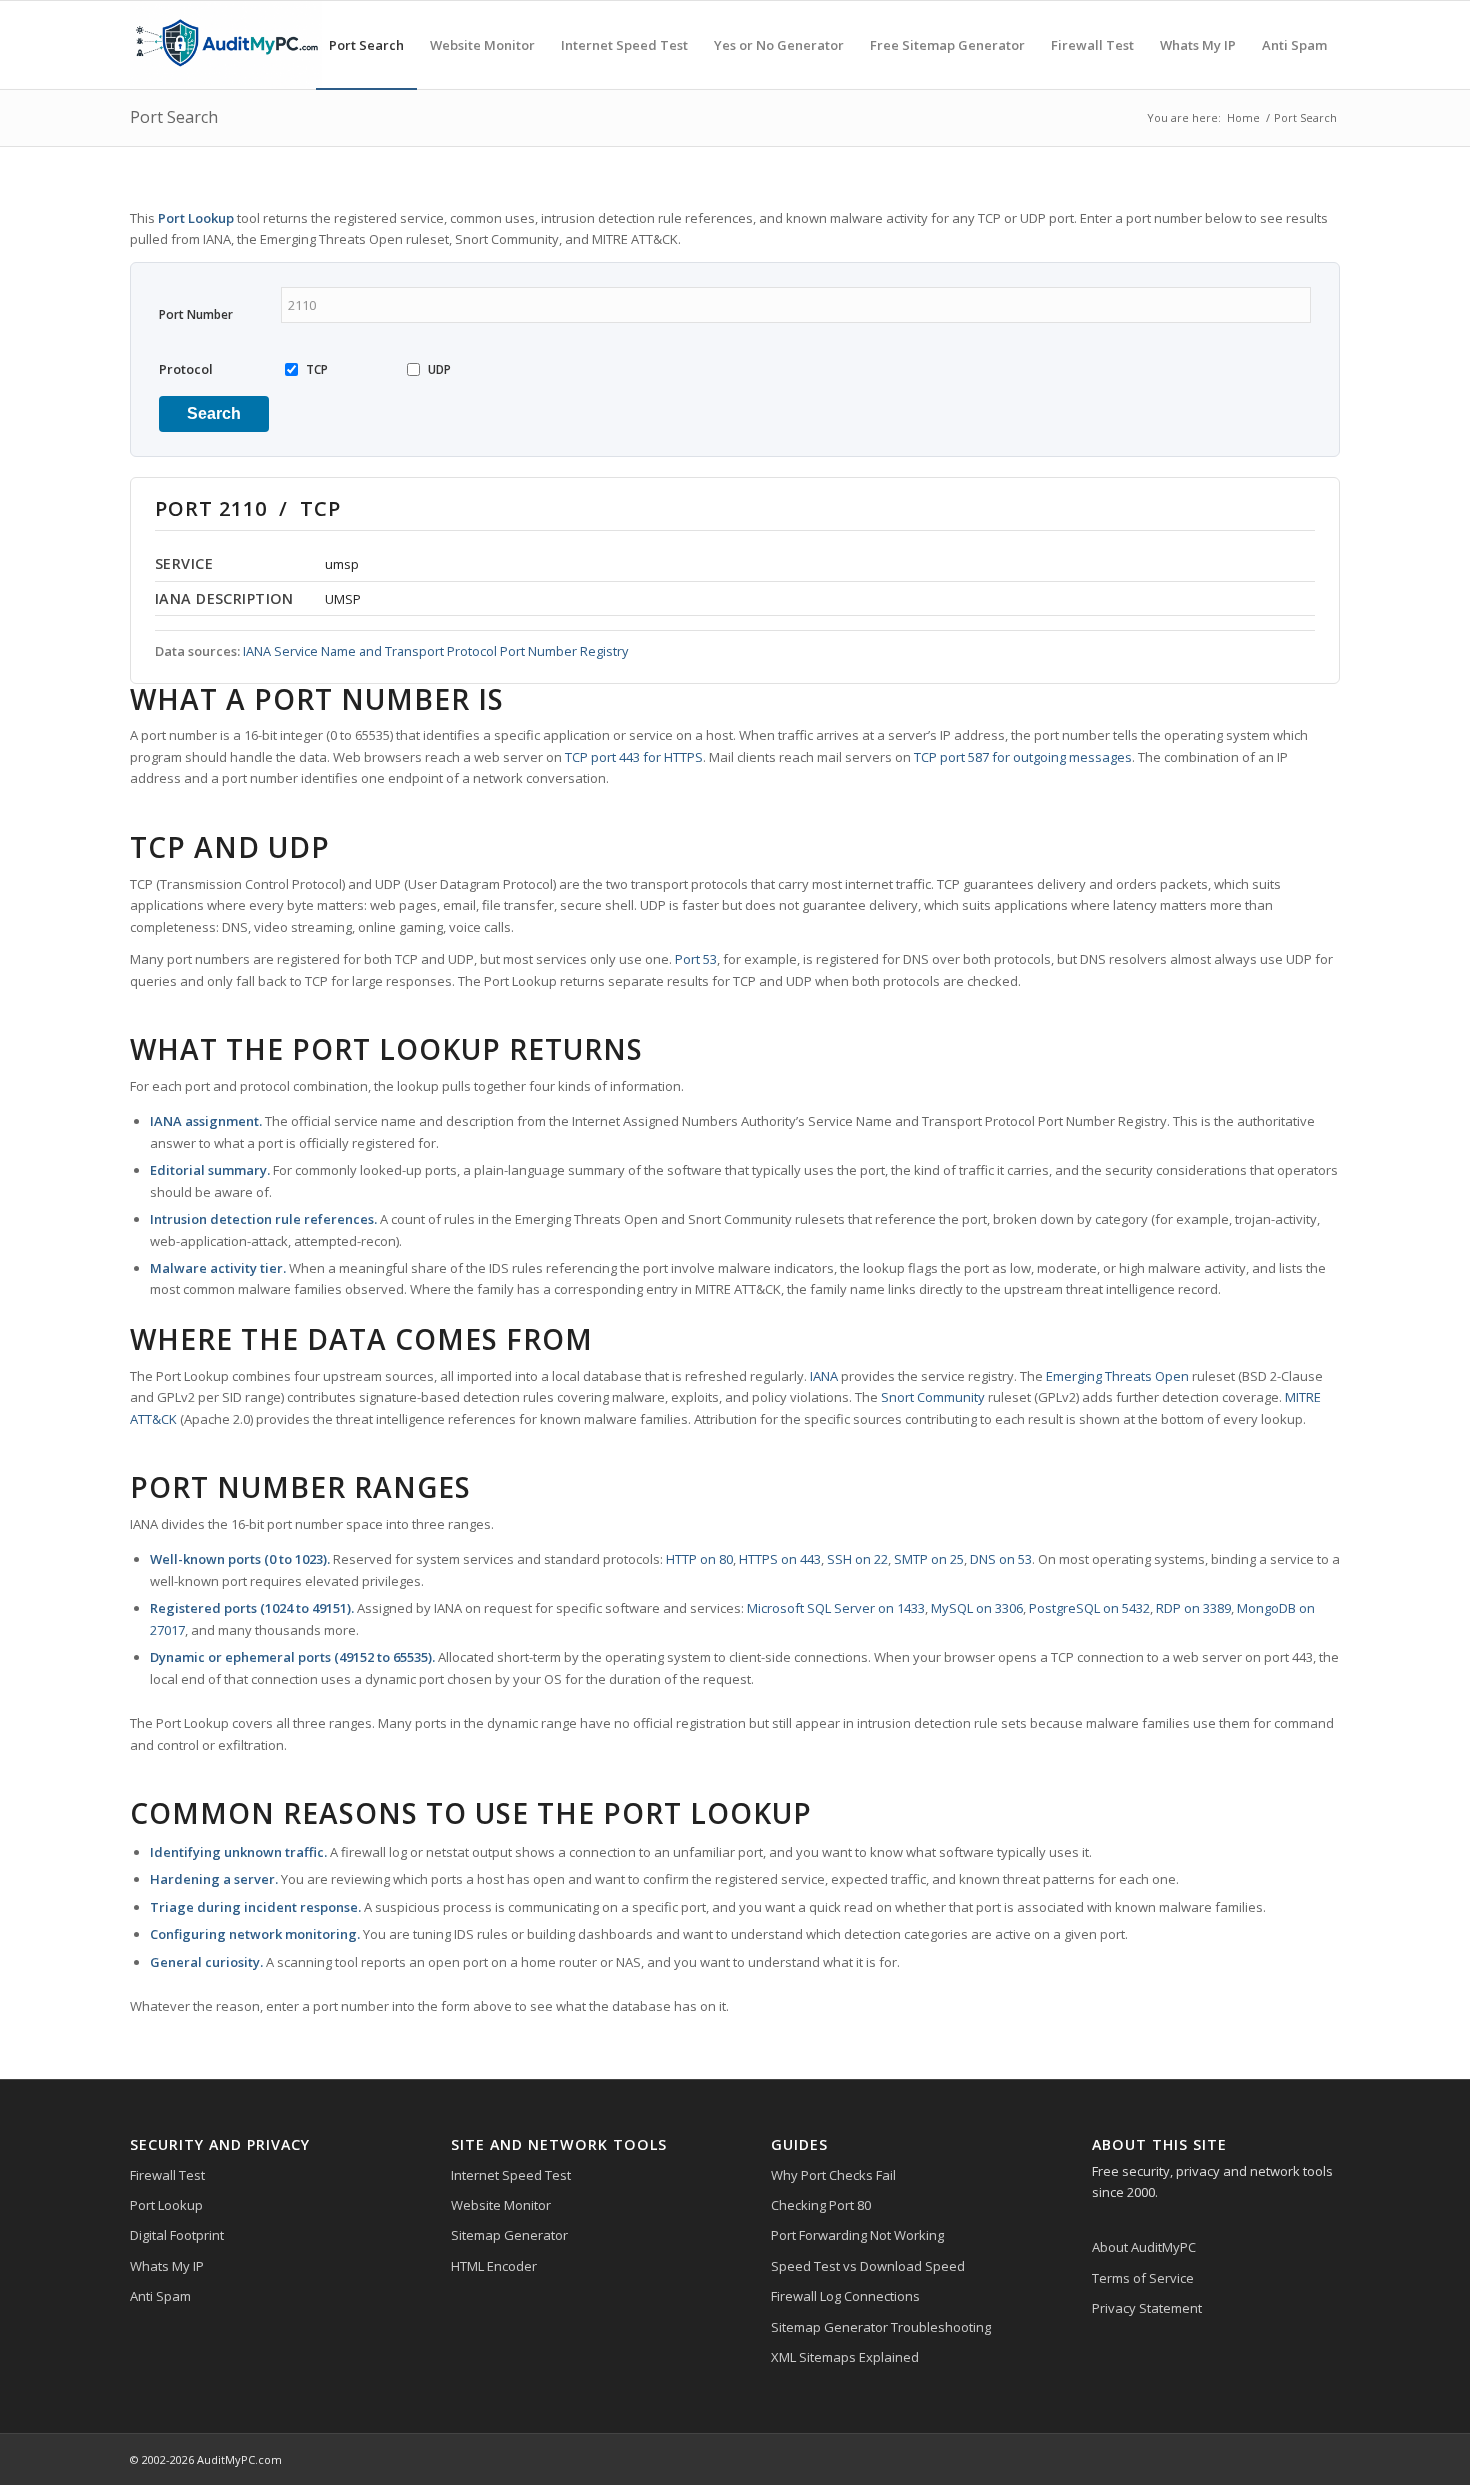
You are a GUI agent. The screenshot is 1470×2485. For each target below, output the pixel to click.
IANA (824, 1376)
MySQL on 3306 (977, 1608)
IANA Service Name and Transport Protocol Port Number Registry (435, 651)
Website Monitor (501, 2205)
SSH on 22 (857, 1559)
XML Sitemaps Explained (845, 2357)
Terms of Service (1143, 2278)
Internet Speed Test (511, 2175)
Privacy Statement (1147, 2308)
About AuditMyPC (1144, 2247)
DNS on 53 (1001, 1559)
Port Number (196, 314)
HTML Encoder (494, 2266)
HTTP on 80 (699, 1559)
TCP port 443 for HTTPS (634, 757)
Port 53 (696, 959)
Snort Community (933, 1397)
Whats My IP (167, 2266)
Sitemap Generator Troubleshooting (881, 2327)
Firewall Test (167, 2175)
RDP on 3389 (1193, 1608)
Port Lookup (166, 2205)
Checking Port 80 (821, 2205)
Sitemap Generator (509, 2235)
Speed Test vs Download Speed (868, 2266)
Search (214, 413)
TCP (317, 369)
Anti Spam (160, 2296)
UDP (439, 369)
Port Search (174, 117)
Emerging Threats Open (1117, 1376)
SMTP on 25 (929, 1559)
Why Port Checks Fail (833, 2175)
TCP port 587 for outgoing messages (1023, 757)
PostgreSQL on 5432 (1089, 1608)
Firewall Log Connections (845, 2296)
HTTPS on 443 (780, 1559)
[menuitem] (366, 45)
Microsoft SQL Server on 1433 (836, 1608)
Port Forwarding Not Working (857, 2235)
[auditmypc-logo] (226, 45)
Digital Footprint (177, 2235)
